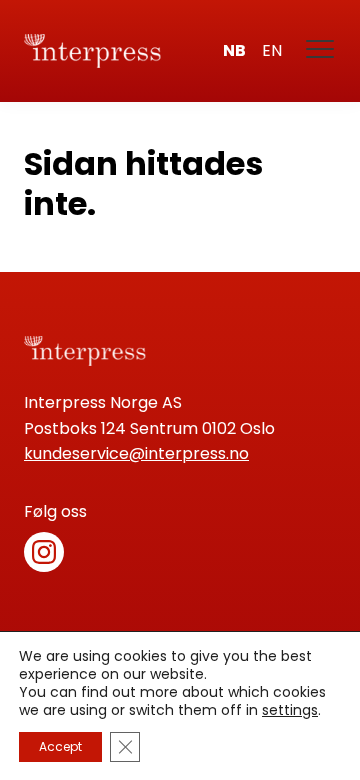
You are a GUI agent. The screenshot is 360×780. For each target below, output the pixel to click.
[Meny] (321, 51)
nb (234, 50)
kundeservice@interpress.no (136, 453)
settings (290, 710)
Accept (60, 746)
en (272, 50)
